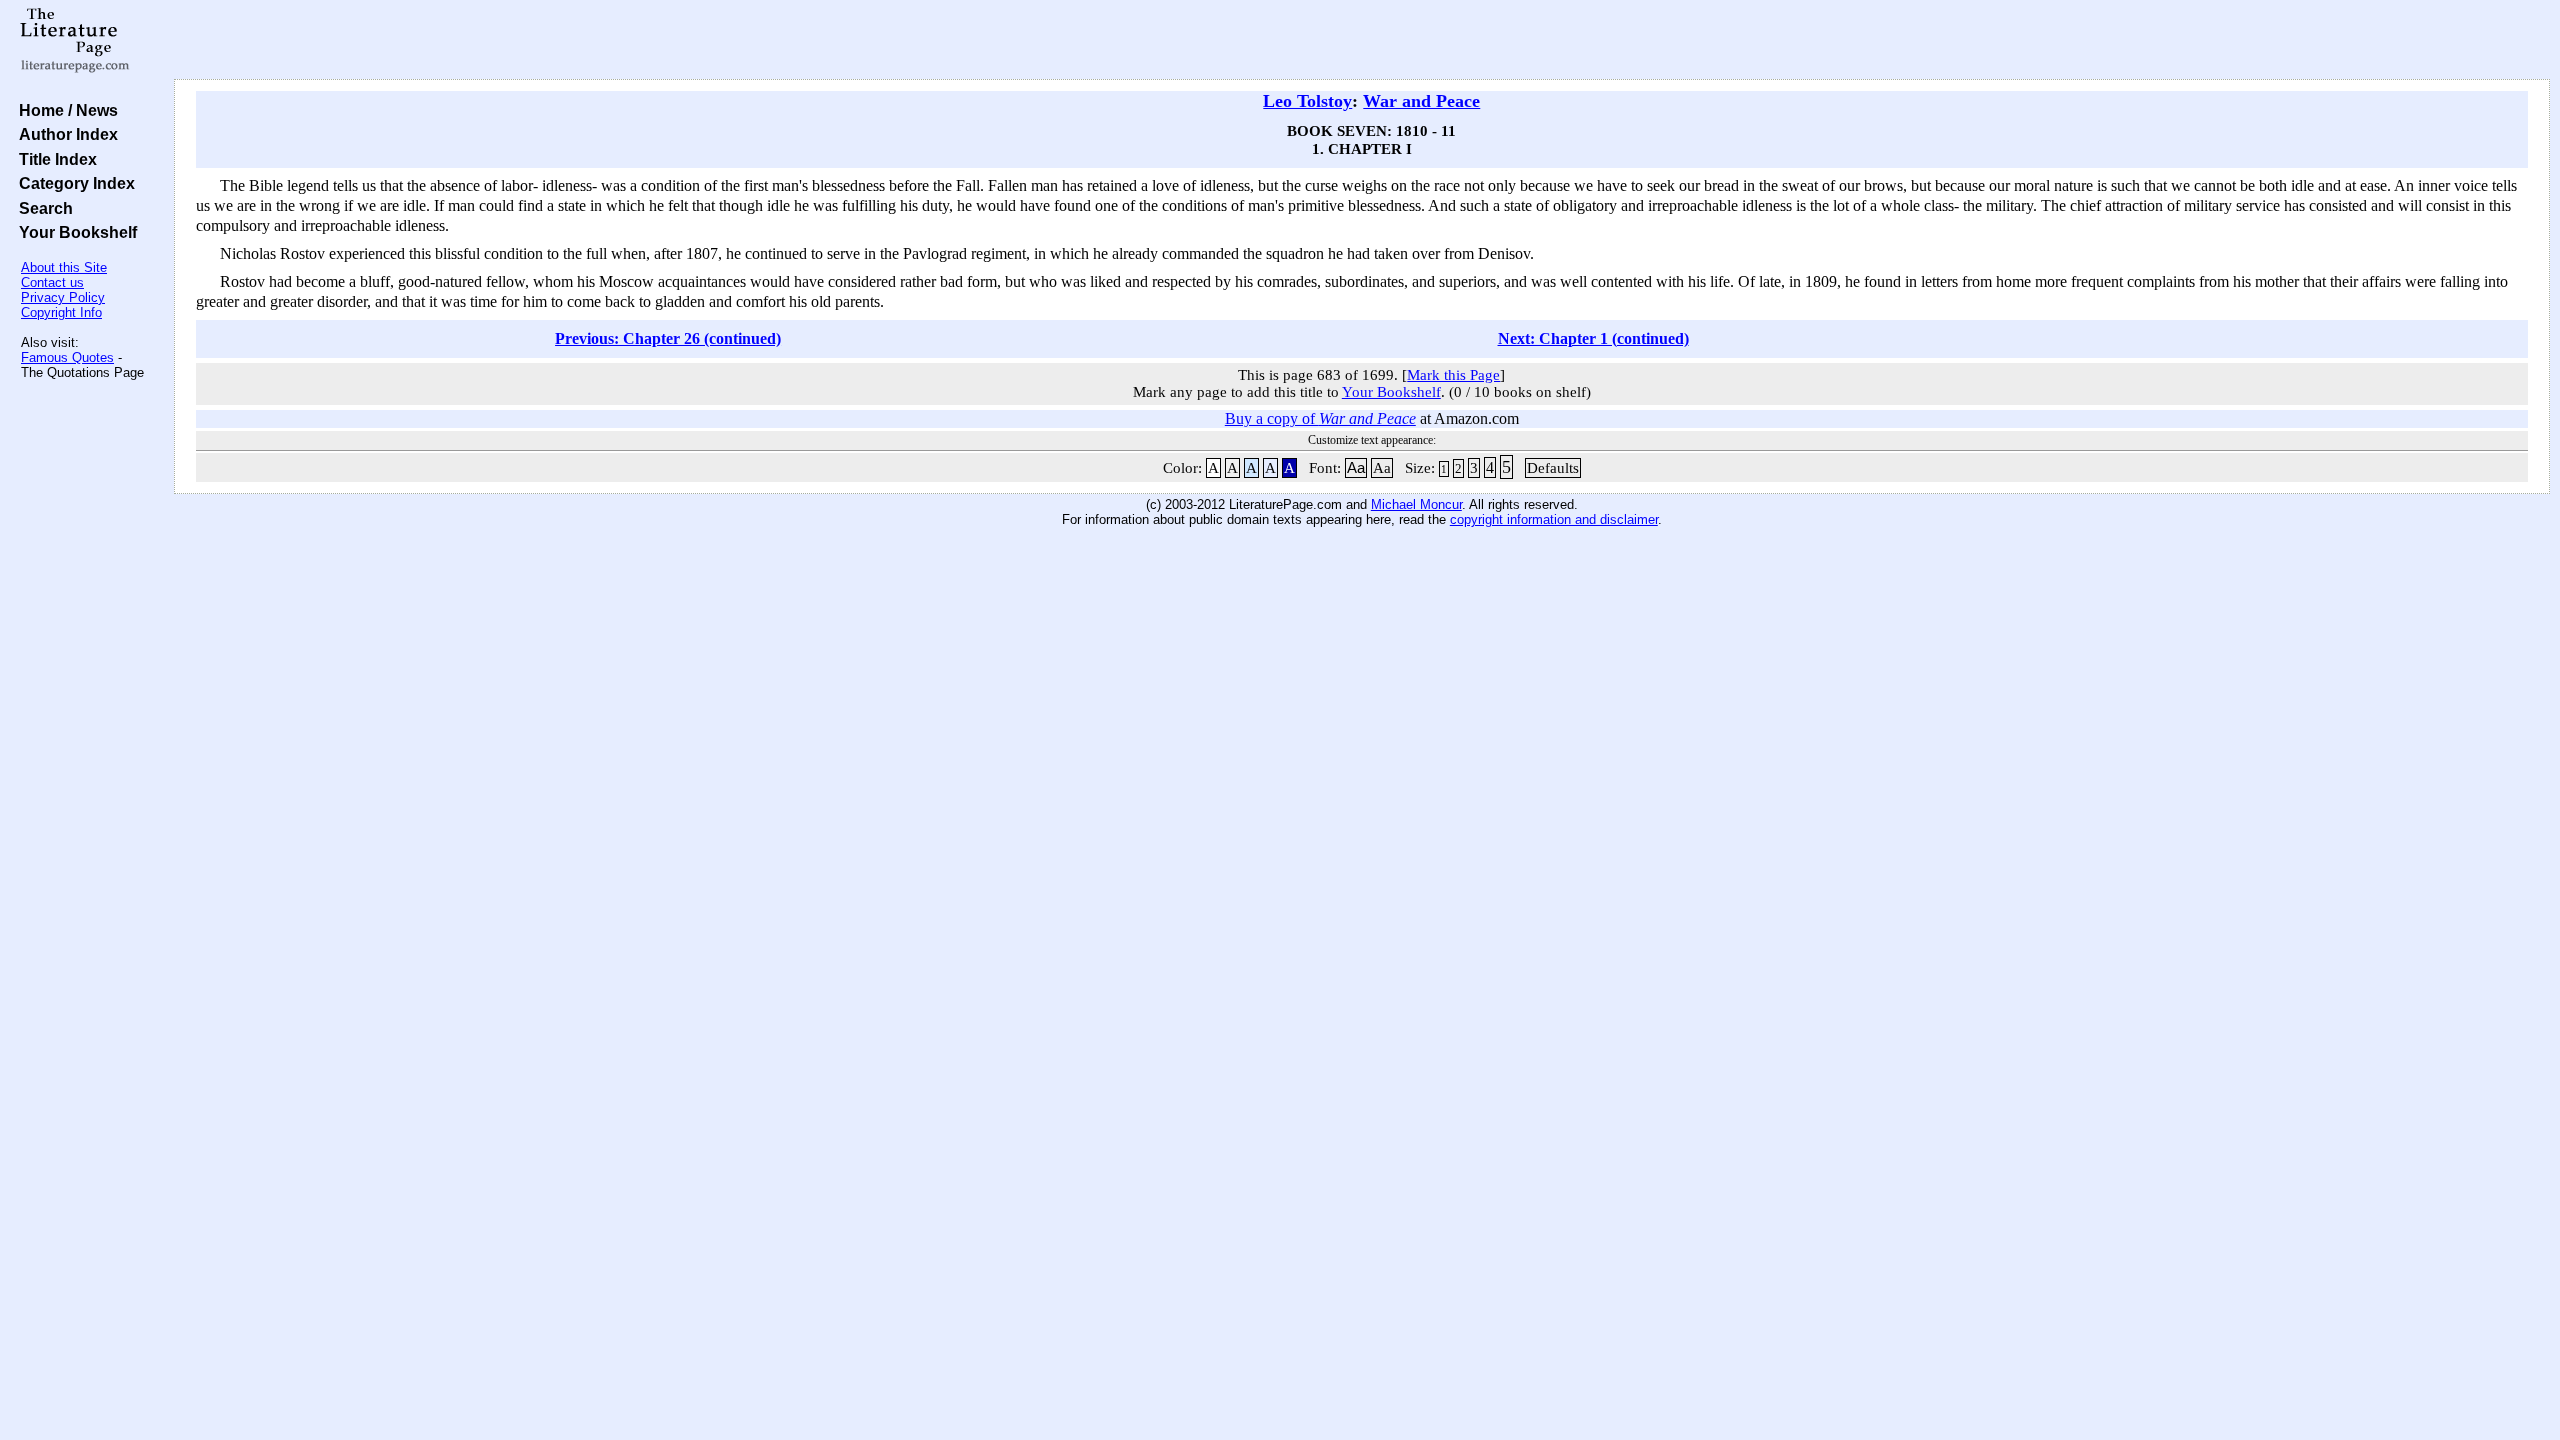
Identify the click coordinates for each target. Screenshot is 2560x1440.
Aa (1356, 468)
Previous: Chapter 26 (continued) (668, 338)
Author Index (64, 134)
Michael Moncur (1416, 504)
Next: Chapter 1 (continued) (1593, 338)
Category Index (73, 183)
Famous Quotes (67, 357)
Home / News (64, 110)
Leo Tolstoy (1307, 101)
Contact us (52, 282)
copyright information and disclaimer (1554, 519)
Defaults (1553, 468)
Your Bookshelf (74, 232)
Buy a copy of (1320, 418)
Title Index (54, 159)
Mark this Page (1453, 375)
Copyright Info (61, 312)
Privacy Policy (63, 297)
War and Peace (1421, 101)
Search (42, 208)
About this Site (64, 267)
